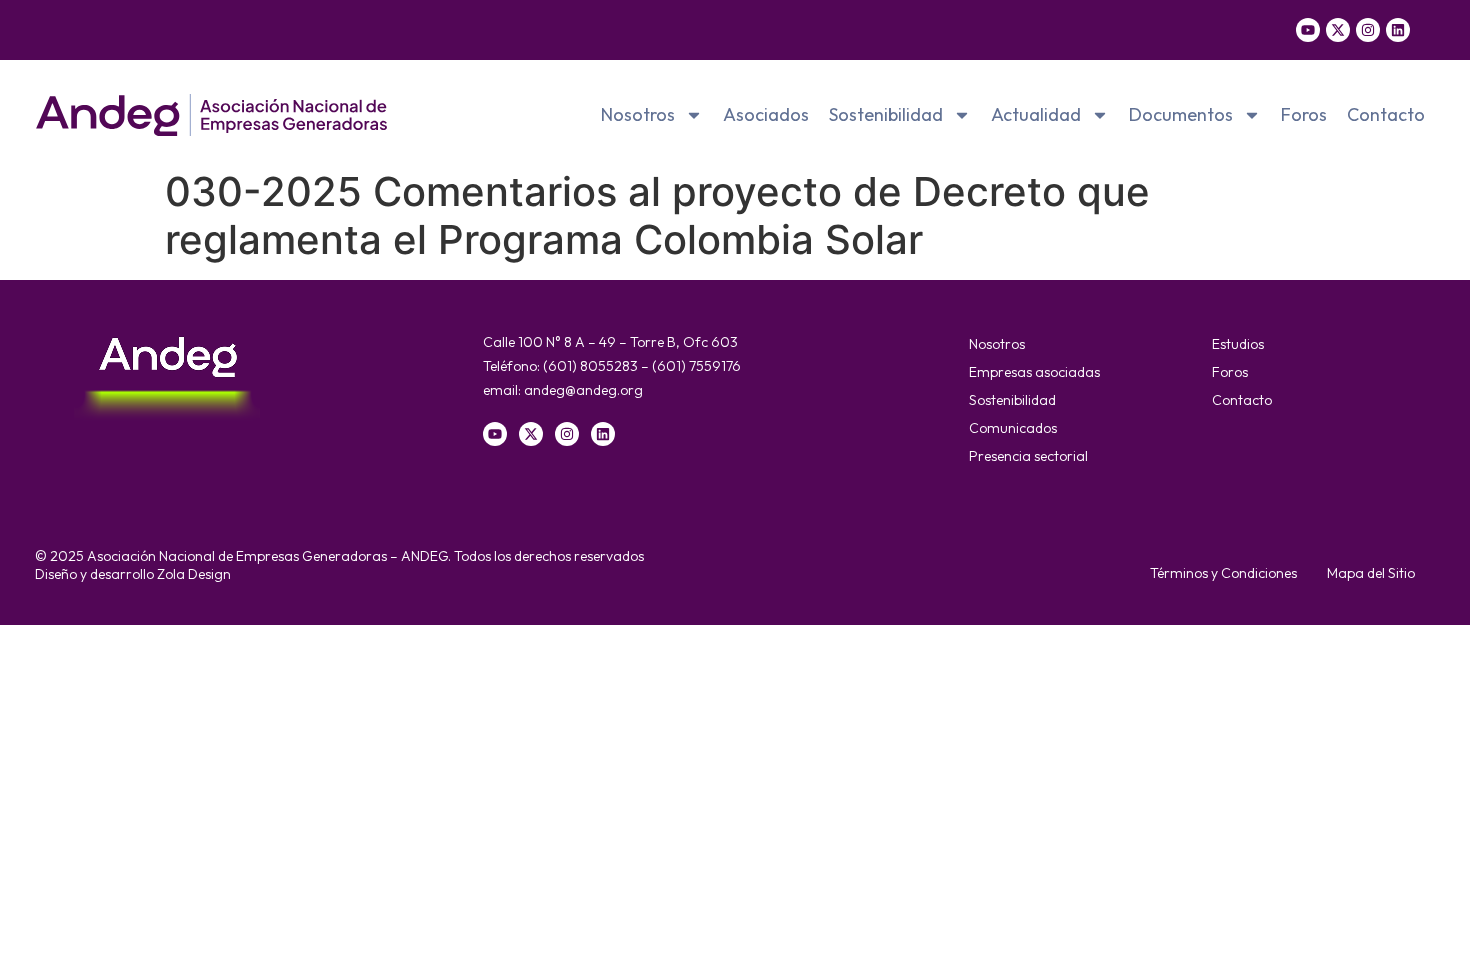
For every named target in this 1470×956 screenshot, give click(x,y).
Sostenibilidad (886, 114)
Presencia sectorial (1028, 456)
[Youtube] (1308, 30)
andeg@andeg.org (583, 390)
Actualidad (1036, 114)
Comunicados (1013, 428)
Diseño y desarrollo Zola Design (133, 574)
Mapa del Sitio (1371, 573)
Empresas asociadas (1034, 372)
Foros (1304, 114)
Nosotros (638, 114)
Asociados (766, 114)
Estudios (1238, 344)
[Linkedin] (1398, 30)
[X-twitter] (1338, 30)
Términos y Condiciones (1223, 573)
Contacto (1386, 114)
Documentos (1181, 114)
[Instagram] (1368, 30)
